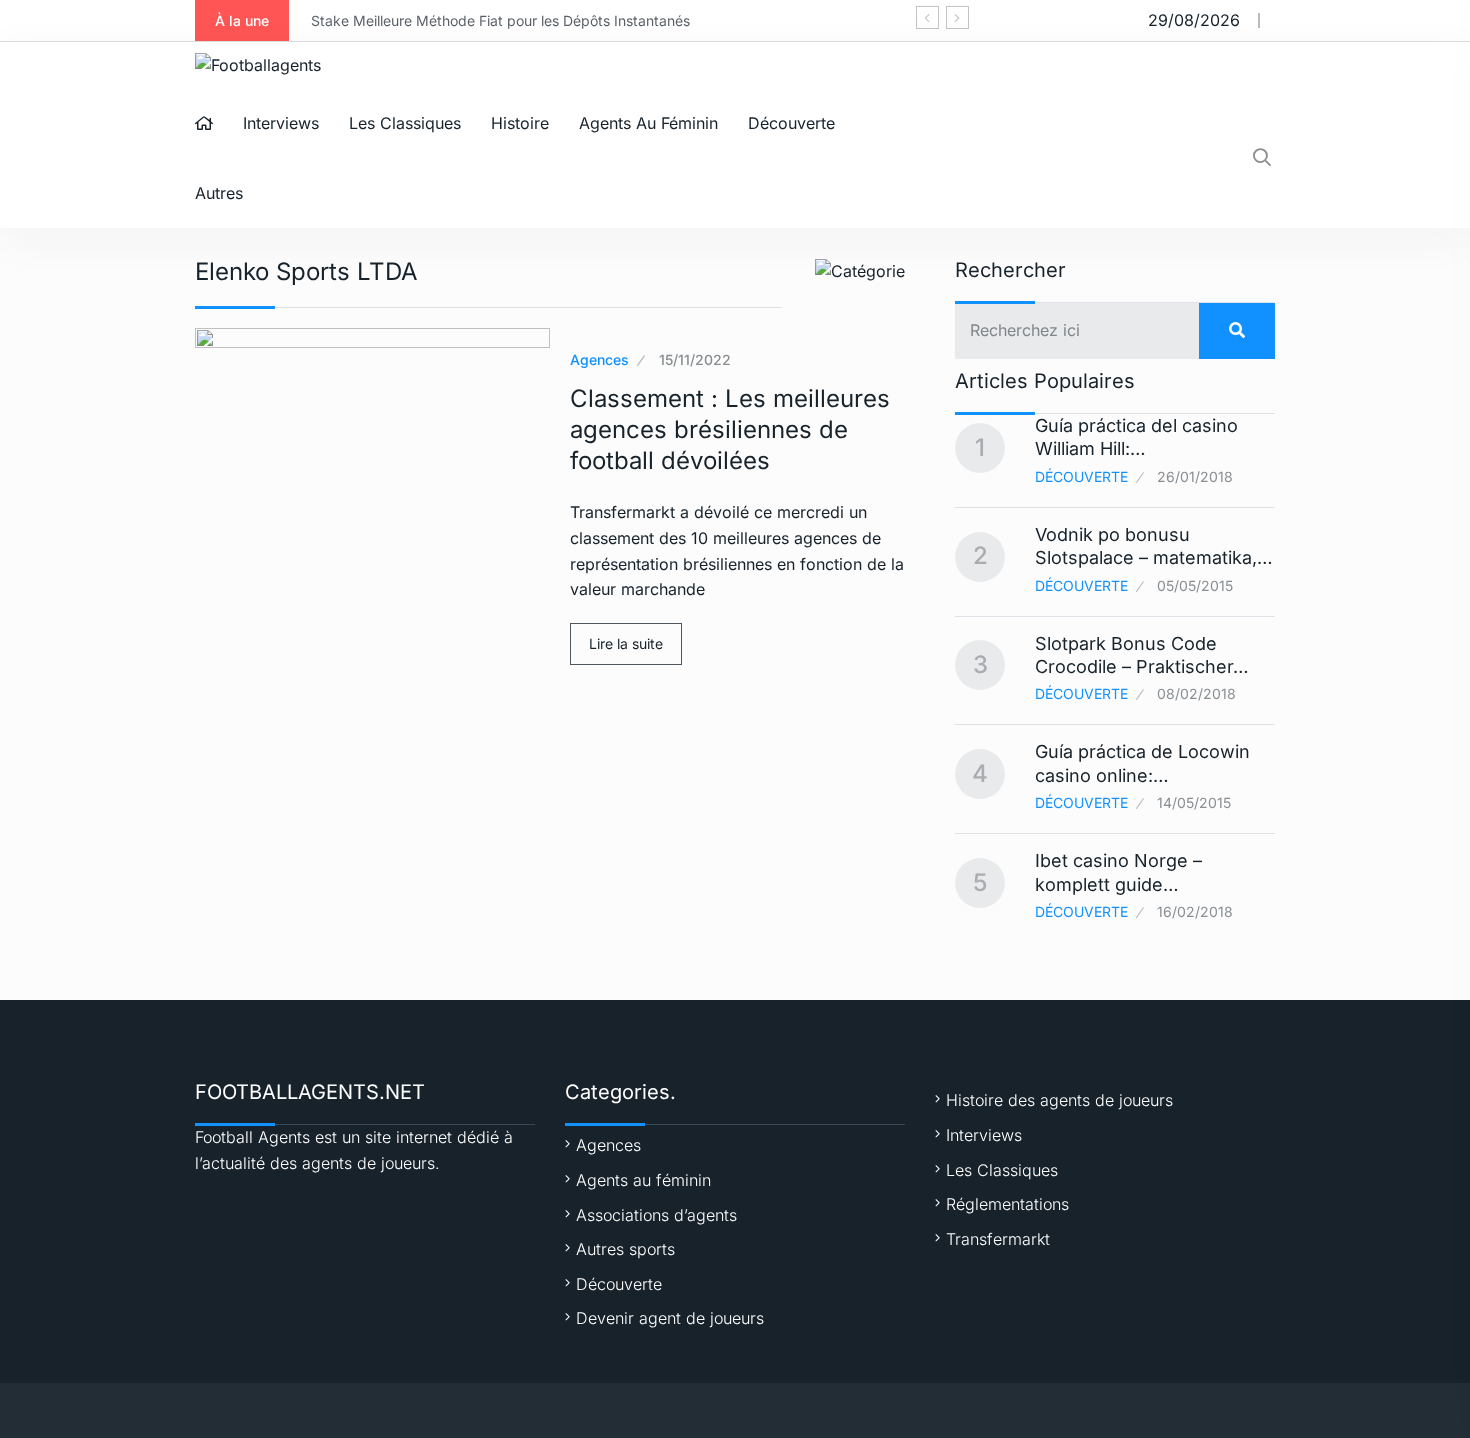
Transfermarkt (998, 1239)
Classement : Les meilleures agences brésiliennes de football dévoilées (730, 429)
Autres (219, 193)
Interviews (281, 123)
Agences (599, 359)
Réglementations (1007, 1204)
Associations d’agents (656, 1215)
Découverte (791, 123)
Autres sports (625, 1249)
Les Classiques (405, 123)
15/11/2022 (695, 359)
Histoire (520, 123)
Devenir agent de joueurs (670, 1318)
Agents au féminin (648, 123)
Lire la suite (626, 643)
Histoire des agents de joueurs (1059, 1100)
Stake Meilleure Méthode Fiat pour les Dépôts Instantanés (500, 20)
